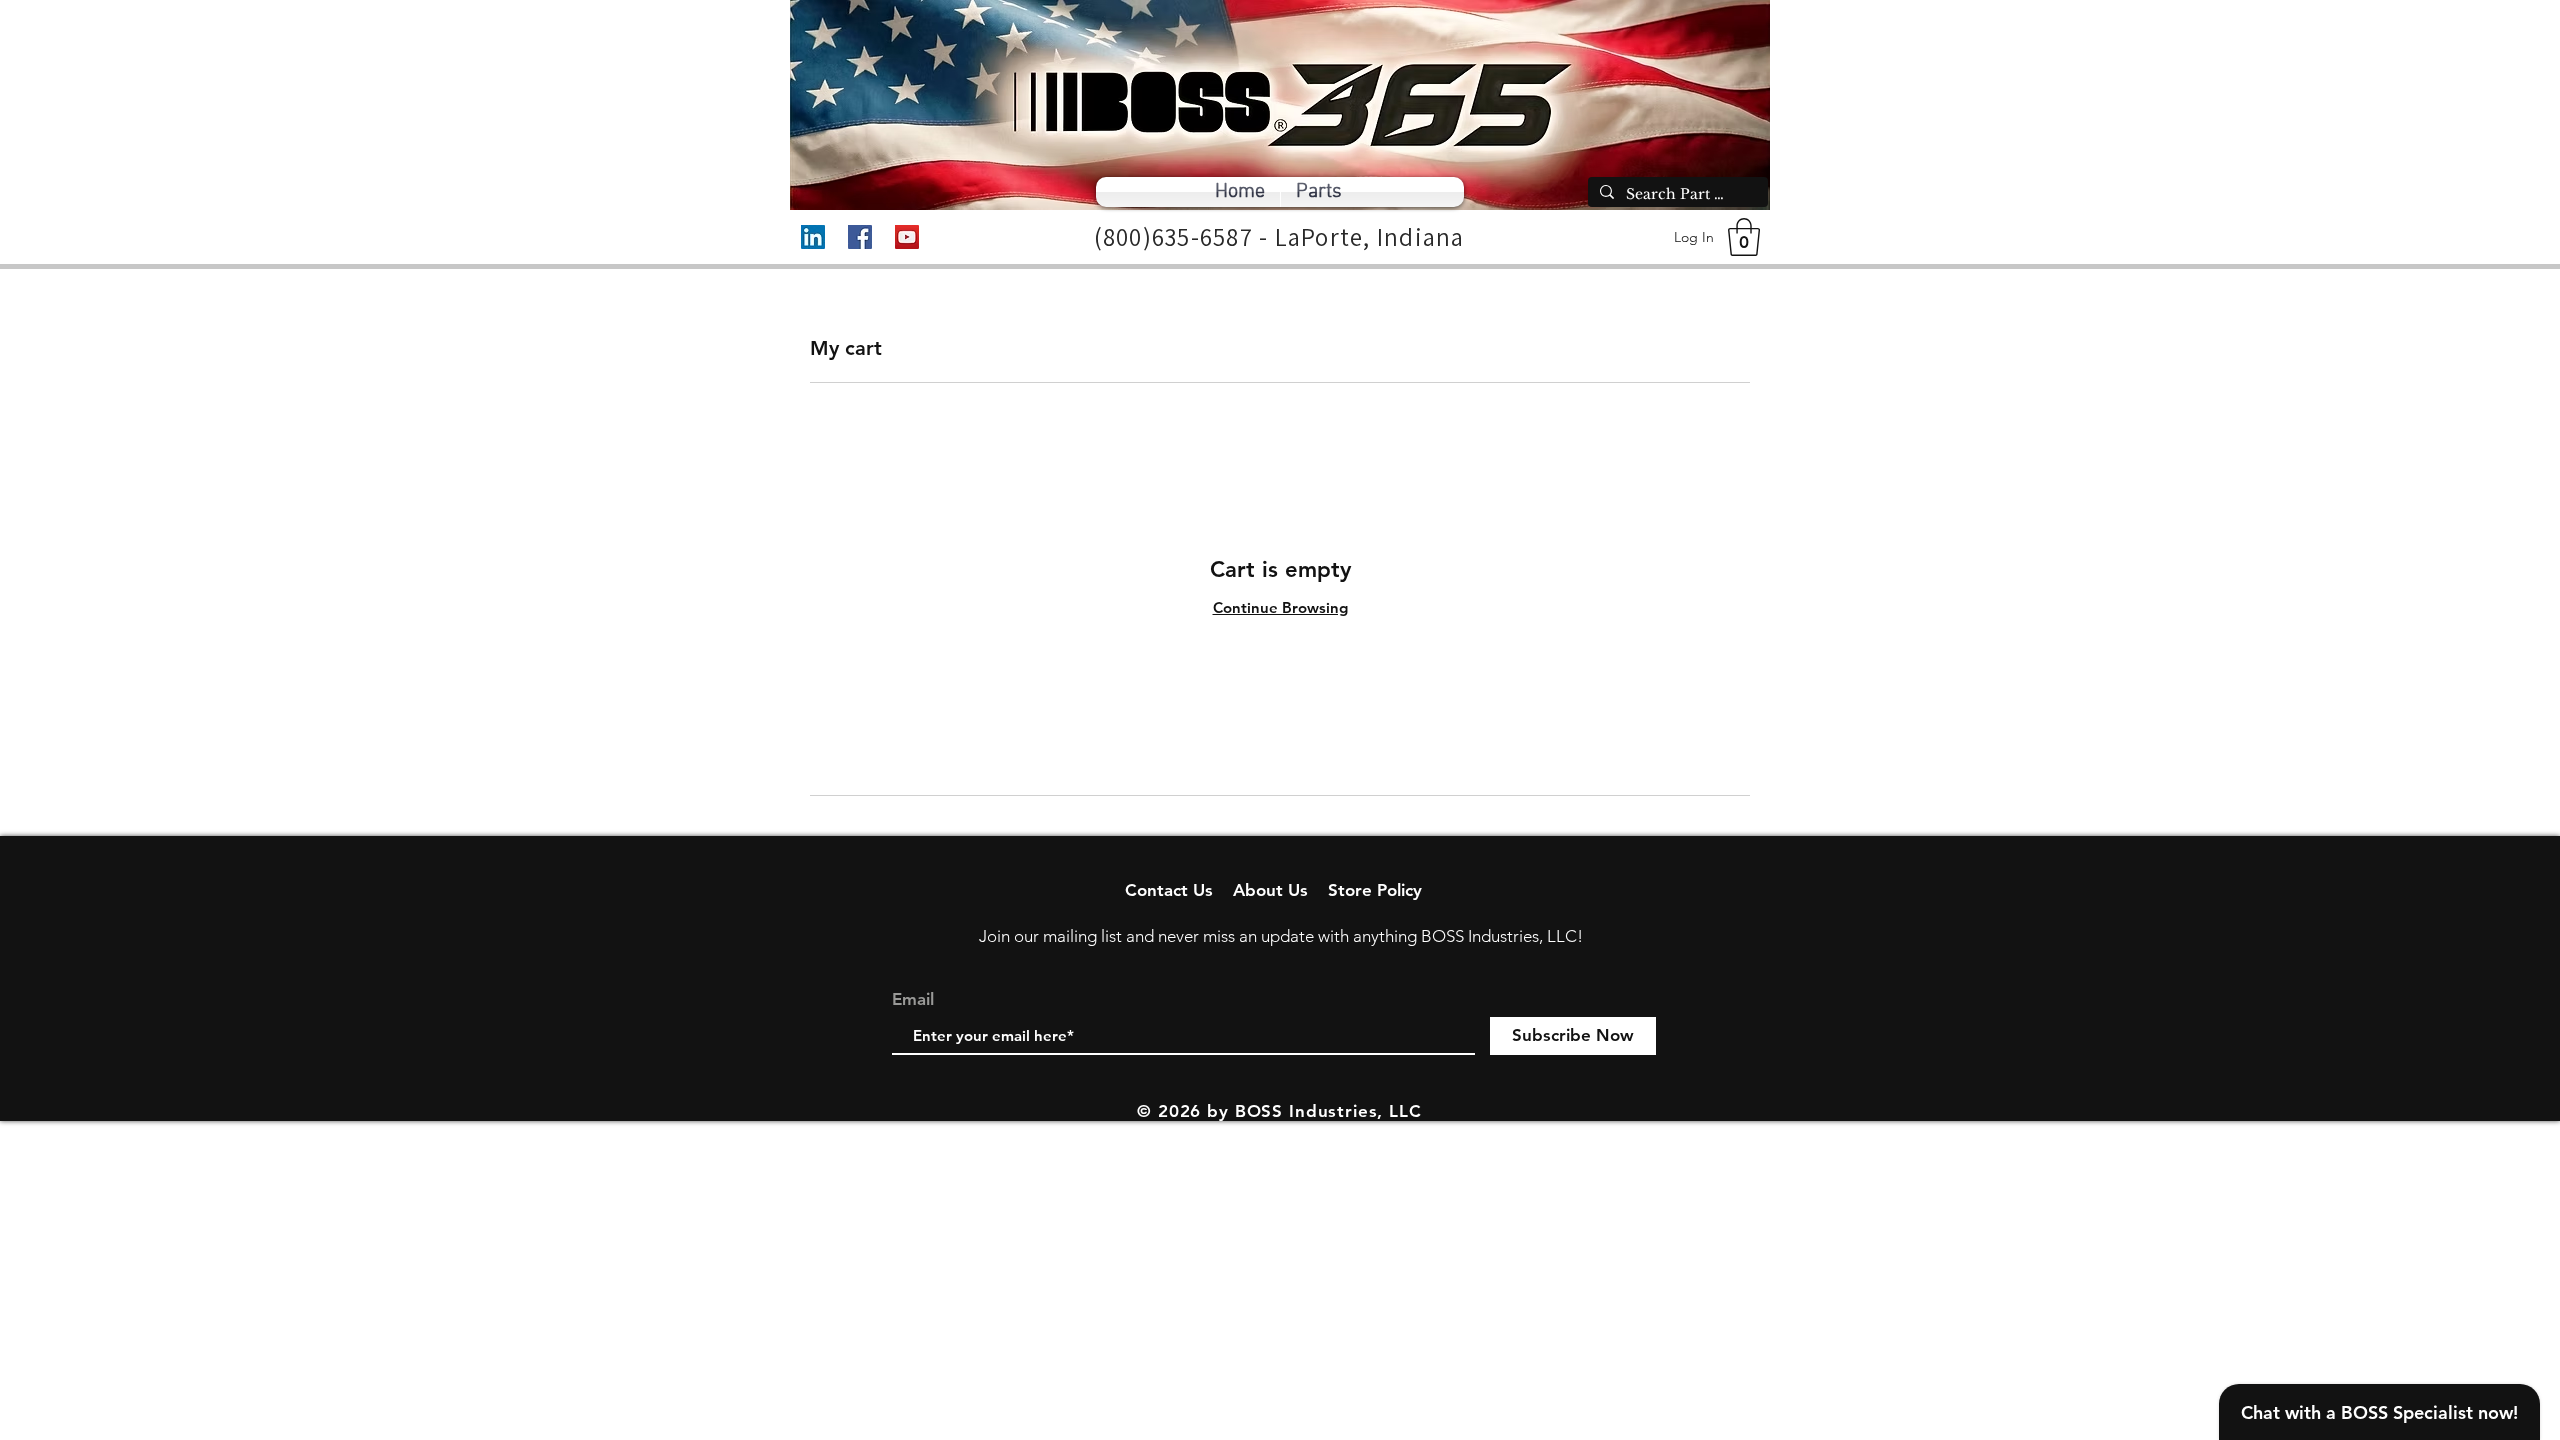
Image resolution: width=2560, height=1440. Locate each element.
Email (913, 999)
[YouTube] (907, 237)
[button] (1744, 237)
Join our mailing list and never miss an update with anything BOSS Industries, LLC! (1281, 936)
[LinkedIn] (813, 237)
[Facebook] (860, 237)
